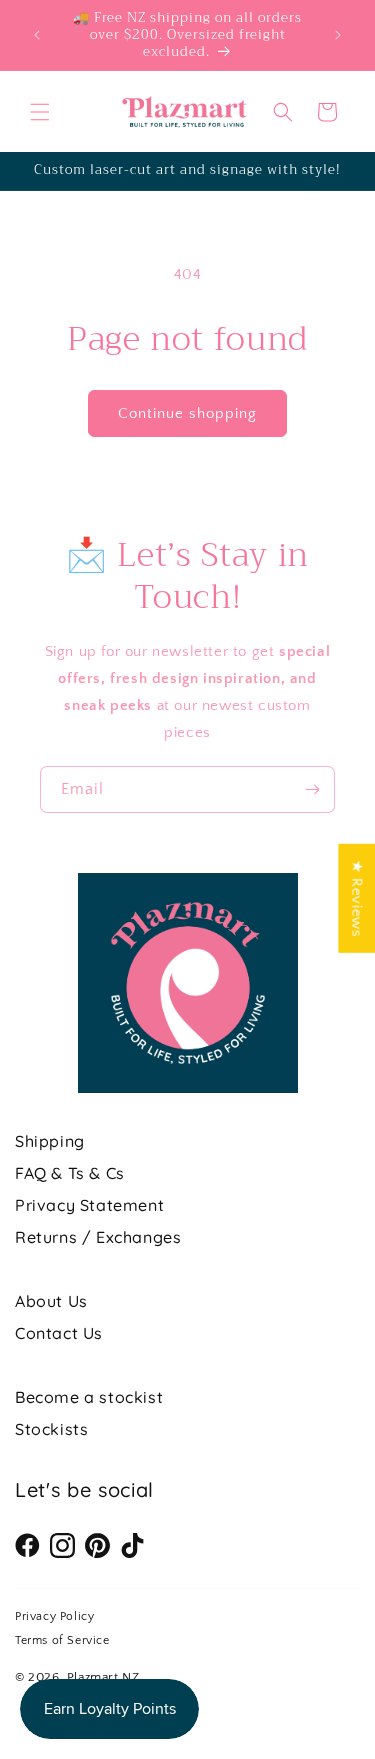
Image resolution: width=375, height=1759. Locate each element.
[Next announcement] (338, 35)
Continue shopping (187, 413)
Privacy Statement (89, 1205)
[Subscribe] (312, 789)
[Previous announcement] (37, 35)
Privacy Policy (54, 1616)
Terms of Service (62, 1640)
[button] (40, 112)
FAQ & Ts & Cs (70, 1173)
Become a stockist (89, 1397)
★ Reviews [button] (356, 897)
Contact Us (59, 1333)
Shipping (50, 1141)
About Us (51, 1301)
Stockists (51, 1429)
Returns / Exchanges (98, 1237)
